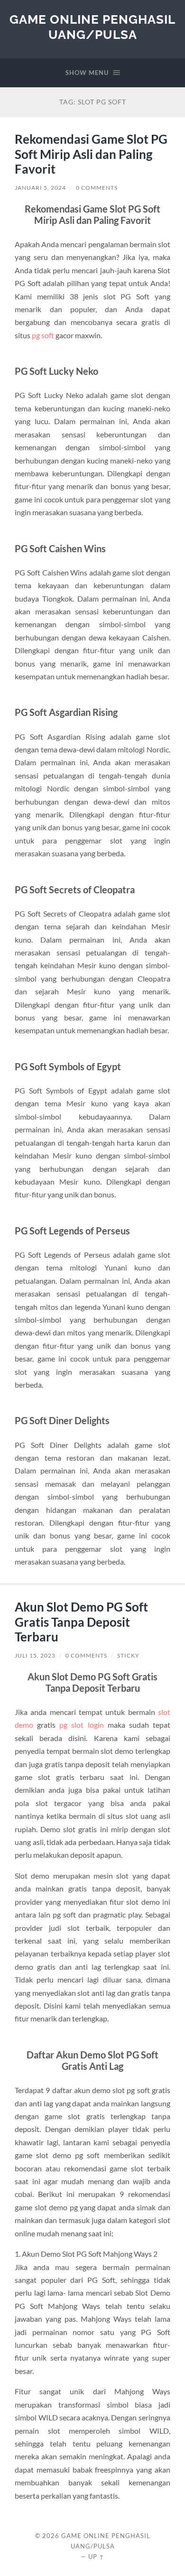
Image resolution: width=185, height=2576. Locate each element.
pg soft (43, 335)
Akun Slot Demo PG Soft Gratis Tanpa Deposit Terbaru (81, 1622)
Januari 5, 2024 (40, 188)
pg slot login (81, 1725)
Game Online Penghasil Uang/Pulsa (92, 27)
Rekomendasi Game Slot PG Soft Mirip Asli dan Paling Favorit (91, 154)
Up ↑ (96, 2557)
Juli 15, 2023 (35, 1655)
